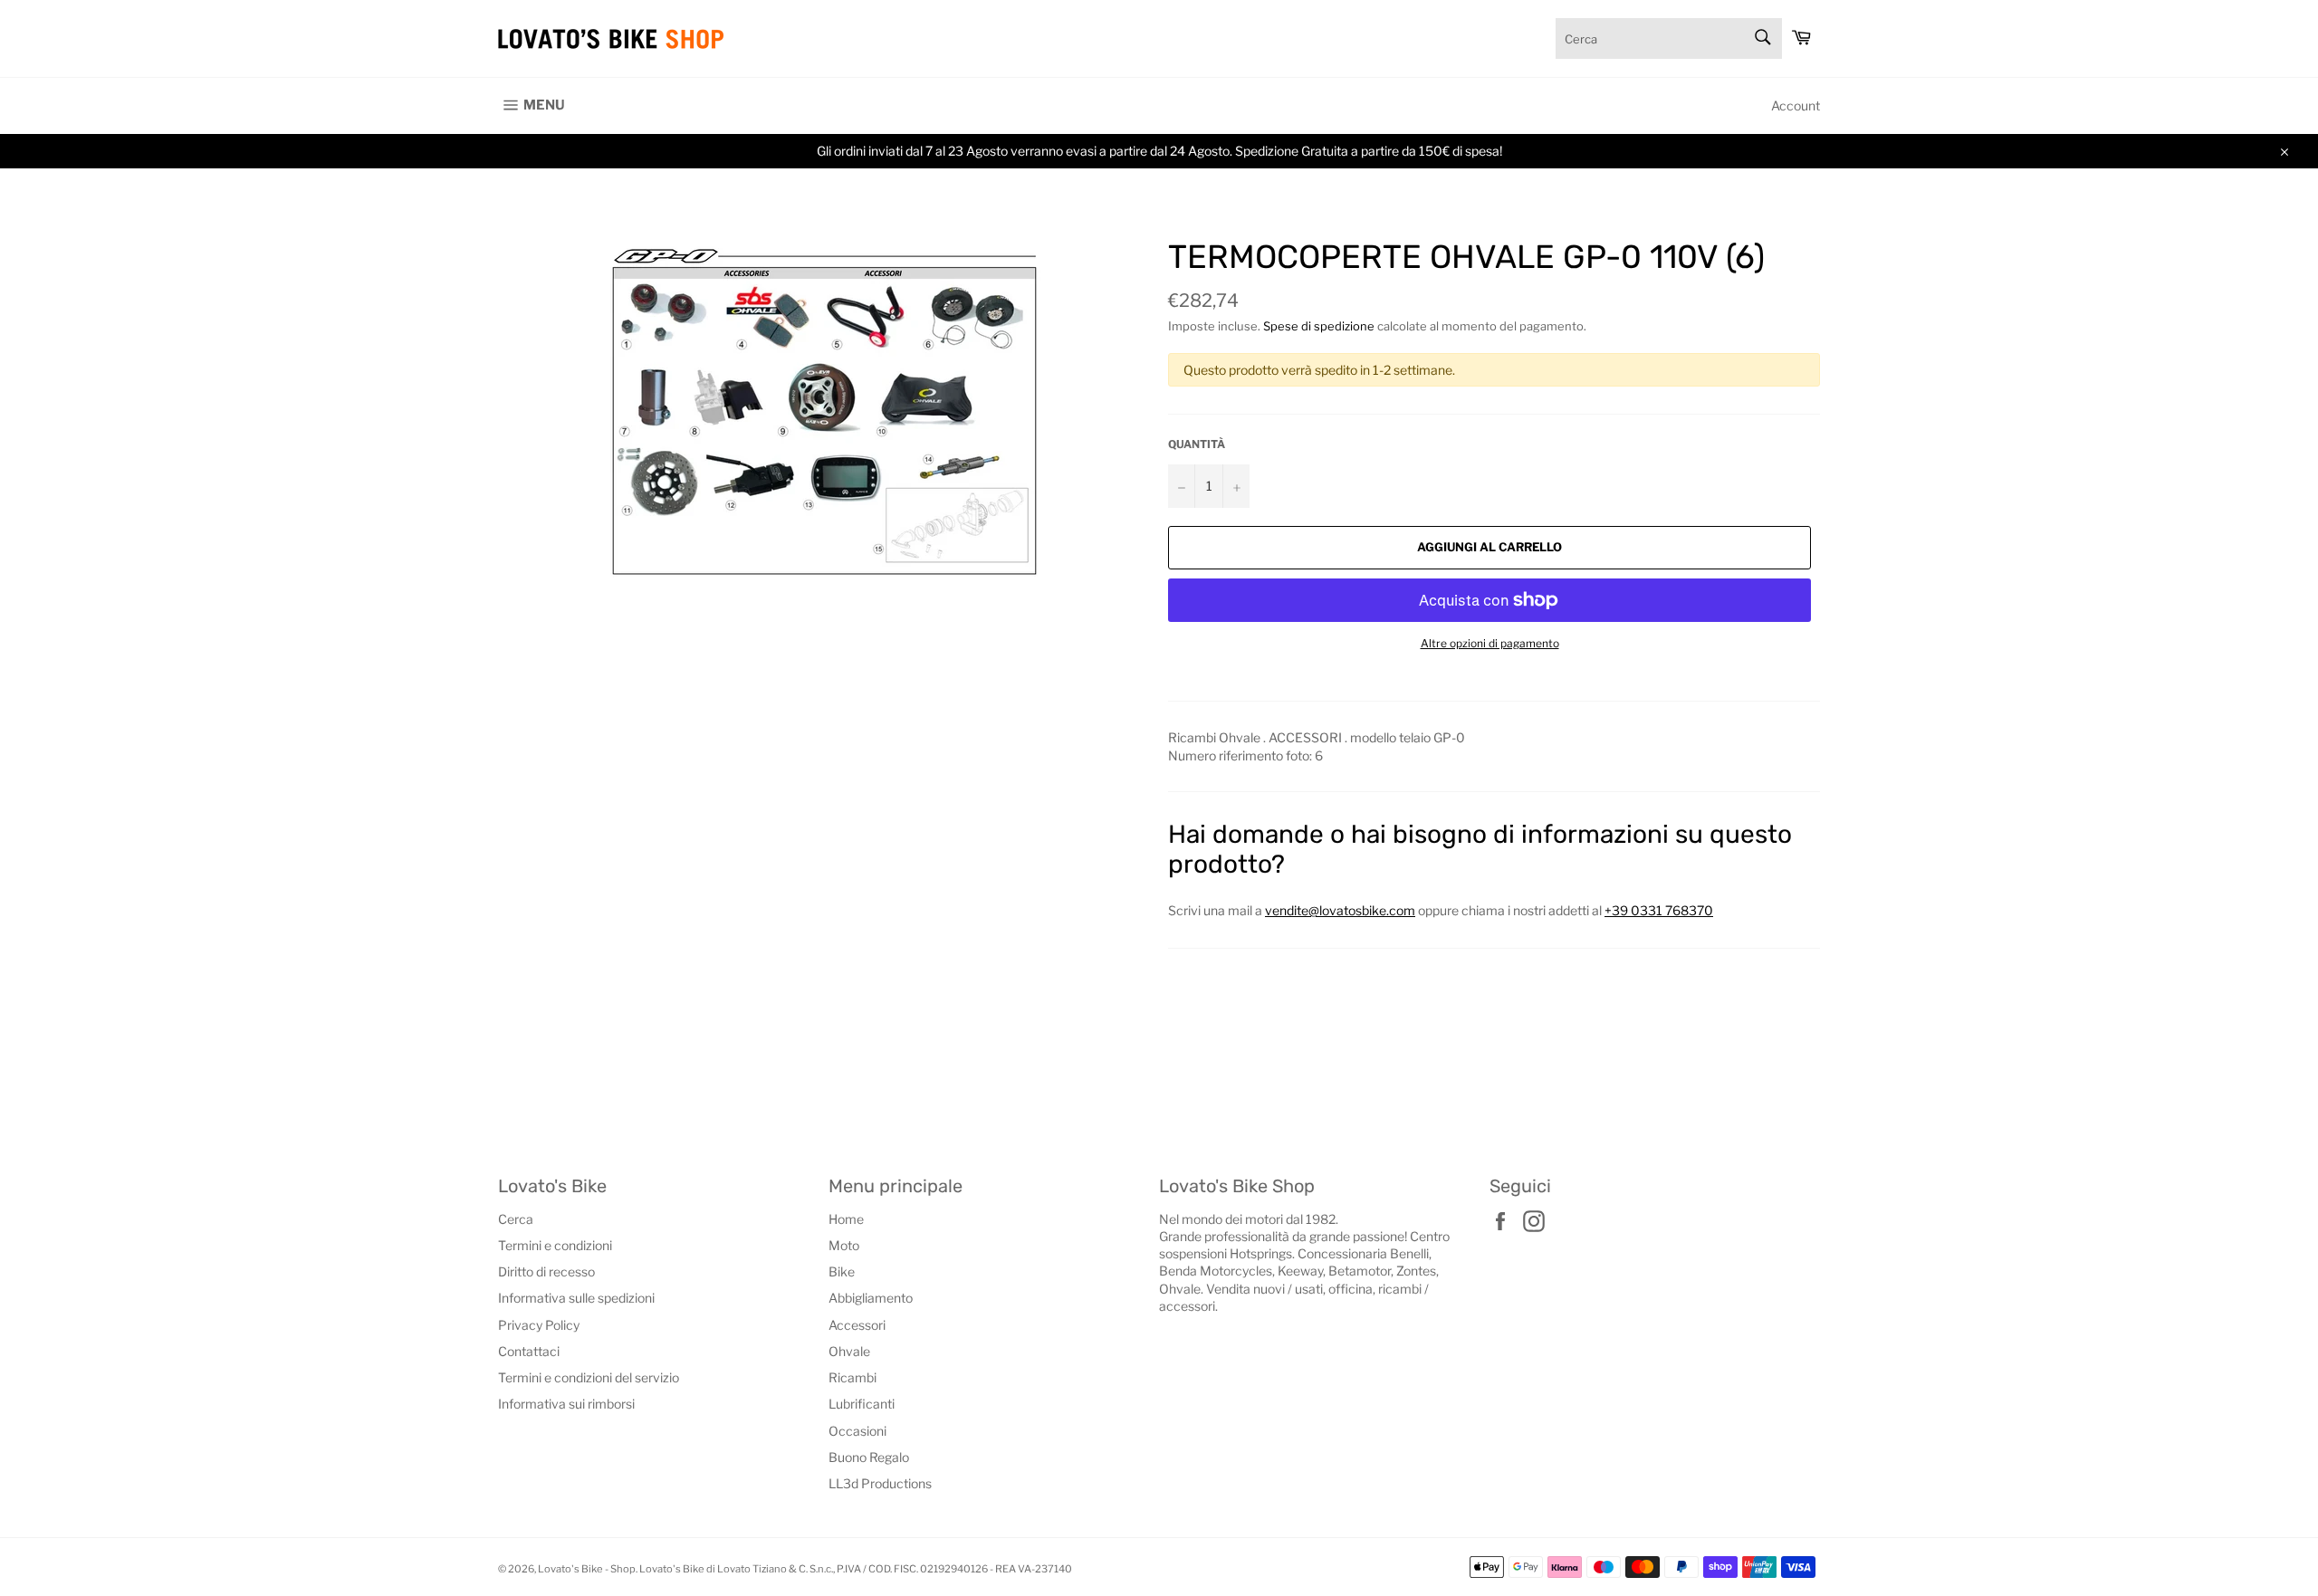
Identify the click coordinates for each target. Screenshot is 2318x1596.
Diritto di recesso (546, 1271)
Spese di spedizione (1319, 326)
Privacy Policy (539, 1325)
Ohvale (849, 1351)
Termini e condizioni (555, 1245)
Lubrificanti (862, 1404)
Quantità (1197, 444)
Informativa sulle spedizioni (576, 1298)
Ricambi (852, 1377)
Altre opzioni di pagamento (1490, 643)
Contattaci (529, 1351)
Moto (844, 1245)
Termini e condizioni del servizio (589, 1377)
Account (1796, 105)
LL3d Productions (880, 1483)
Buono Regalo (869, 1457)
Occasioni (857, 1431)
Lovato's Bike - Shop (587, 1569)
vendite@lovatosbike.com (1340, 910)
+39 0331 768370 (1659, 910)
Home (846, 1219)
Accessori (857, 1325)
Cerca (516, 1219)
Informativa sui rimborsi (566, 1404)
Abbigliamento (871, 1298)
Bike (842, 1271)
